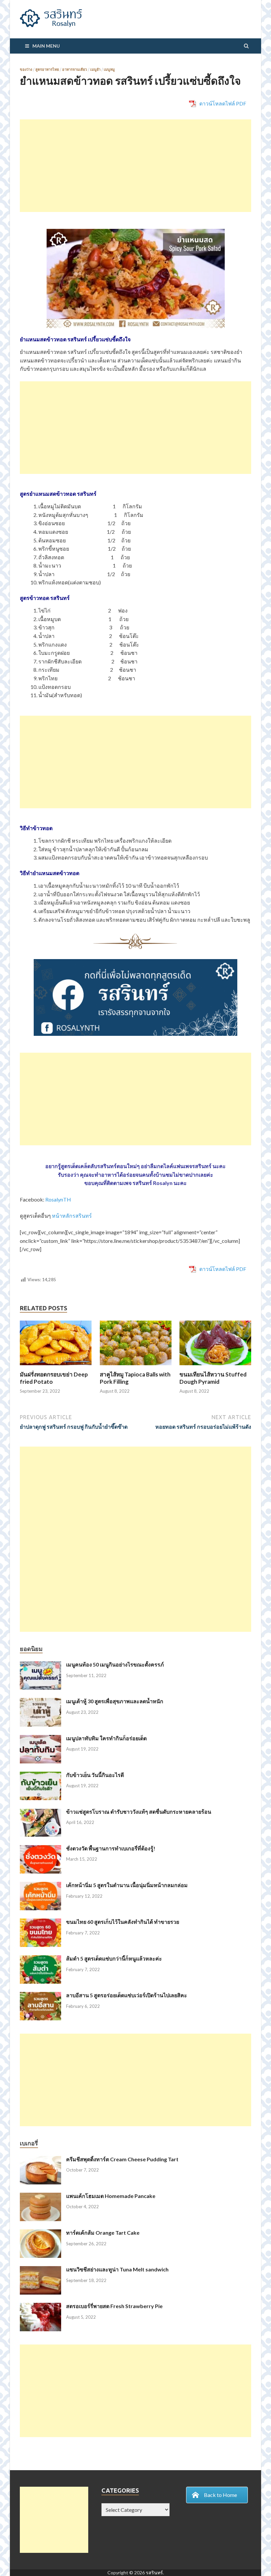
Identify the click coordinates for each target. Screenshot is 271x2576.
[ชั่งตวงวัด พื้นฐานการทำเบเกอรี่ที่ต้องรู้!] (40, 1849)
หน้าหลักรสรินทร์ (72, 1216)
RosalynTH (58, 1199)
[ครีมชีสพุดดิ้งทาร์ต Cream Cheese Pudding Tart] (40, 2160)
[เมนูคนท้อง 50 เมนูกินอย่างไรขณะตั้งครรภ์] (40, 1665)
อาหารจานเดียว (75, 69)
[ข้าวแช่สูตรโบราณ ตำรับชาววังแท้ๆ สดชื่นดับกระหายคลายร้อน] (40, 1812)
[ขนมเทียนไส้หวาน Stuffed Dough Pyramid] (215, 1367)
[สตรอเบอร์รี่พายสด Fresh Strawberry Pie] (40, 2307)
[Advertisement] (135, 166)
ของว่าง (26, 69)
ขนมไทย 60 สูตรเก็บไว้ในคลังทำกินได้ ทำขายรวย (123, 1922)
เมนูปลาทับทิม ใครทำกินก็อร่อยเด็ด (106, 1738)
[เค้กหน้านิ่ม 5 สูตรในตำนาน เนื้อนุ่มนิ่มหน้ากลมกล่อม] (40, 1886)
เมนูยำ (95, 69)
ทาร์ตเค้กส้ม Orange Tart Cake (103, 2233)
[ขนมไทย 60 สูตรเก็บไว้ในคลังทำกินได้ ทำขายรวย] (40, 1922)
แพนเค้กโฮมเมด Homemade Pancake (111, 2196)
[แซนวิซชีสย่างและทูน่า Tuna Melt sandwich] (40, 2270)
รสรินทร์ (154, 2573)
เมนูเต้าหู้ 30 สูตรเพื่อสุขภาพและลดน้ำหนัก (115, 1701)
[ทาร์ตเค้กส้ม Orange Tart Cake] (40, 2233)
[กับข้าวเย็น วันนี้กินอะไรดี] (40, 1775)
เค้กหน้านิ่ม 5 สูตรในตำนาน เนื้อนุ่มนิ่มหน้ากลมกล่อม (127, 1885)
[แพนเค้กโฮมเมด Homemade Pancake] (40, 2196)
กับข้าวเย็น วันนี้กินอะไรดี (95, 1775)
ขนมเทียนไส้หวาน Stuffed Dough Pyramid (213, 1378)
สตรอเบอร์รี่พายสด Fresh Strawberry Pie (114, 2306)
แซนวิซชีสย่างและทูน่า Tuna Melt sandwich (117, 2269)
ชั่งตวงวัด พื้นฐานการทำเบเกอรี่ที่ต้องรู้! (111, 1848)
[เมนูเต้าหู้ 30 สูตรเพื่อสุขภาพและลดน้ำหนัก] (40, 1702)
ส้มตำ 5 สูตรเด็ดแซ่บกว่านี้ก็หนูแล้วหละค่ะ (114, 1958)
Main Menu (46, 46)
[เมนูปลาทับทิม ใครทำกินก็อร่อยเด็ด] (40, 1739)
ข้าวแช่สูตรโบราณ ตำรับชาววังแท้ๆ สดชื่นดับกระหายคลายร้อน (139, 1812)
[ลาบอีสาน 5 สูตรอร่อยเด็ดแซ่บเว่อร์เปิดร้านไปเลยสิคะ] (40, 1996)
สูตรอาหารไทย (47, 69)
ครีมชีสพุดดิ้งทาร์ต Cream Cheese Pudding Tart (122, 2159)
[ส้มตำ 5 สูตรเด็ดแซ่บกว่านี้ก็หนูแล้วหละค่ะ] (40, 1959)
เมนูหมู (109, 69)
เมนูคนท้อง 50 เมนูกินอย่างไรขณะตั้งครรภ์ (115, 1664)
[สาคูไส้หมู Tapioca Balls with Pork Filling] (136, 1367)
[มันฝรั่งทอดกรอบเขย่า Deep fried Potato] (56, 1367)
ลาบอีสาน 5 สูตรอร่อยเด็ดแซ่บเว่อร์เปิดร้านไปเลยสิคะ (127, 1995)
